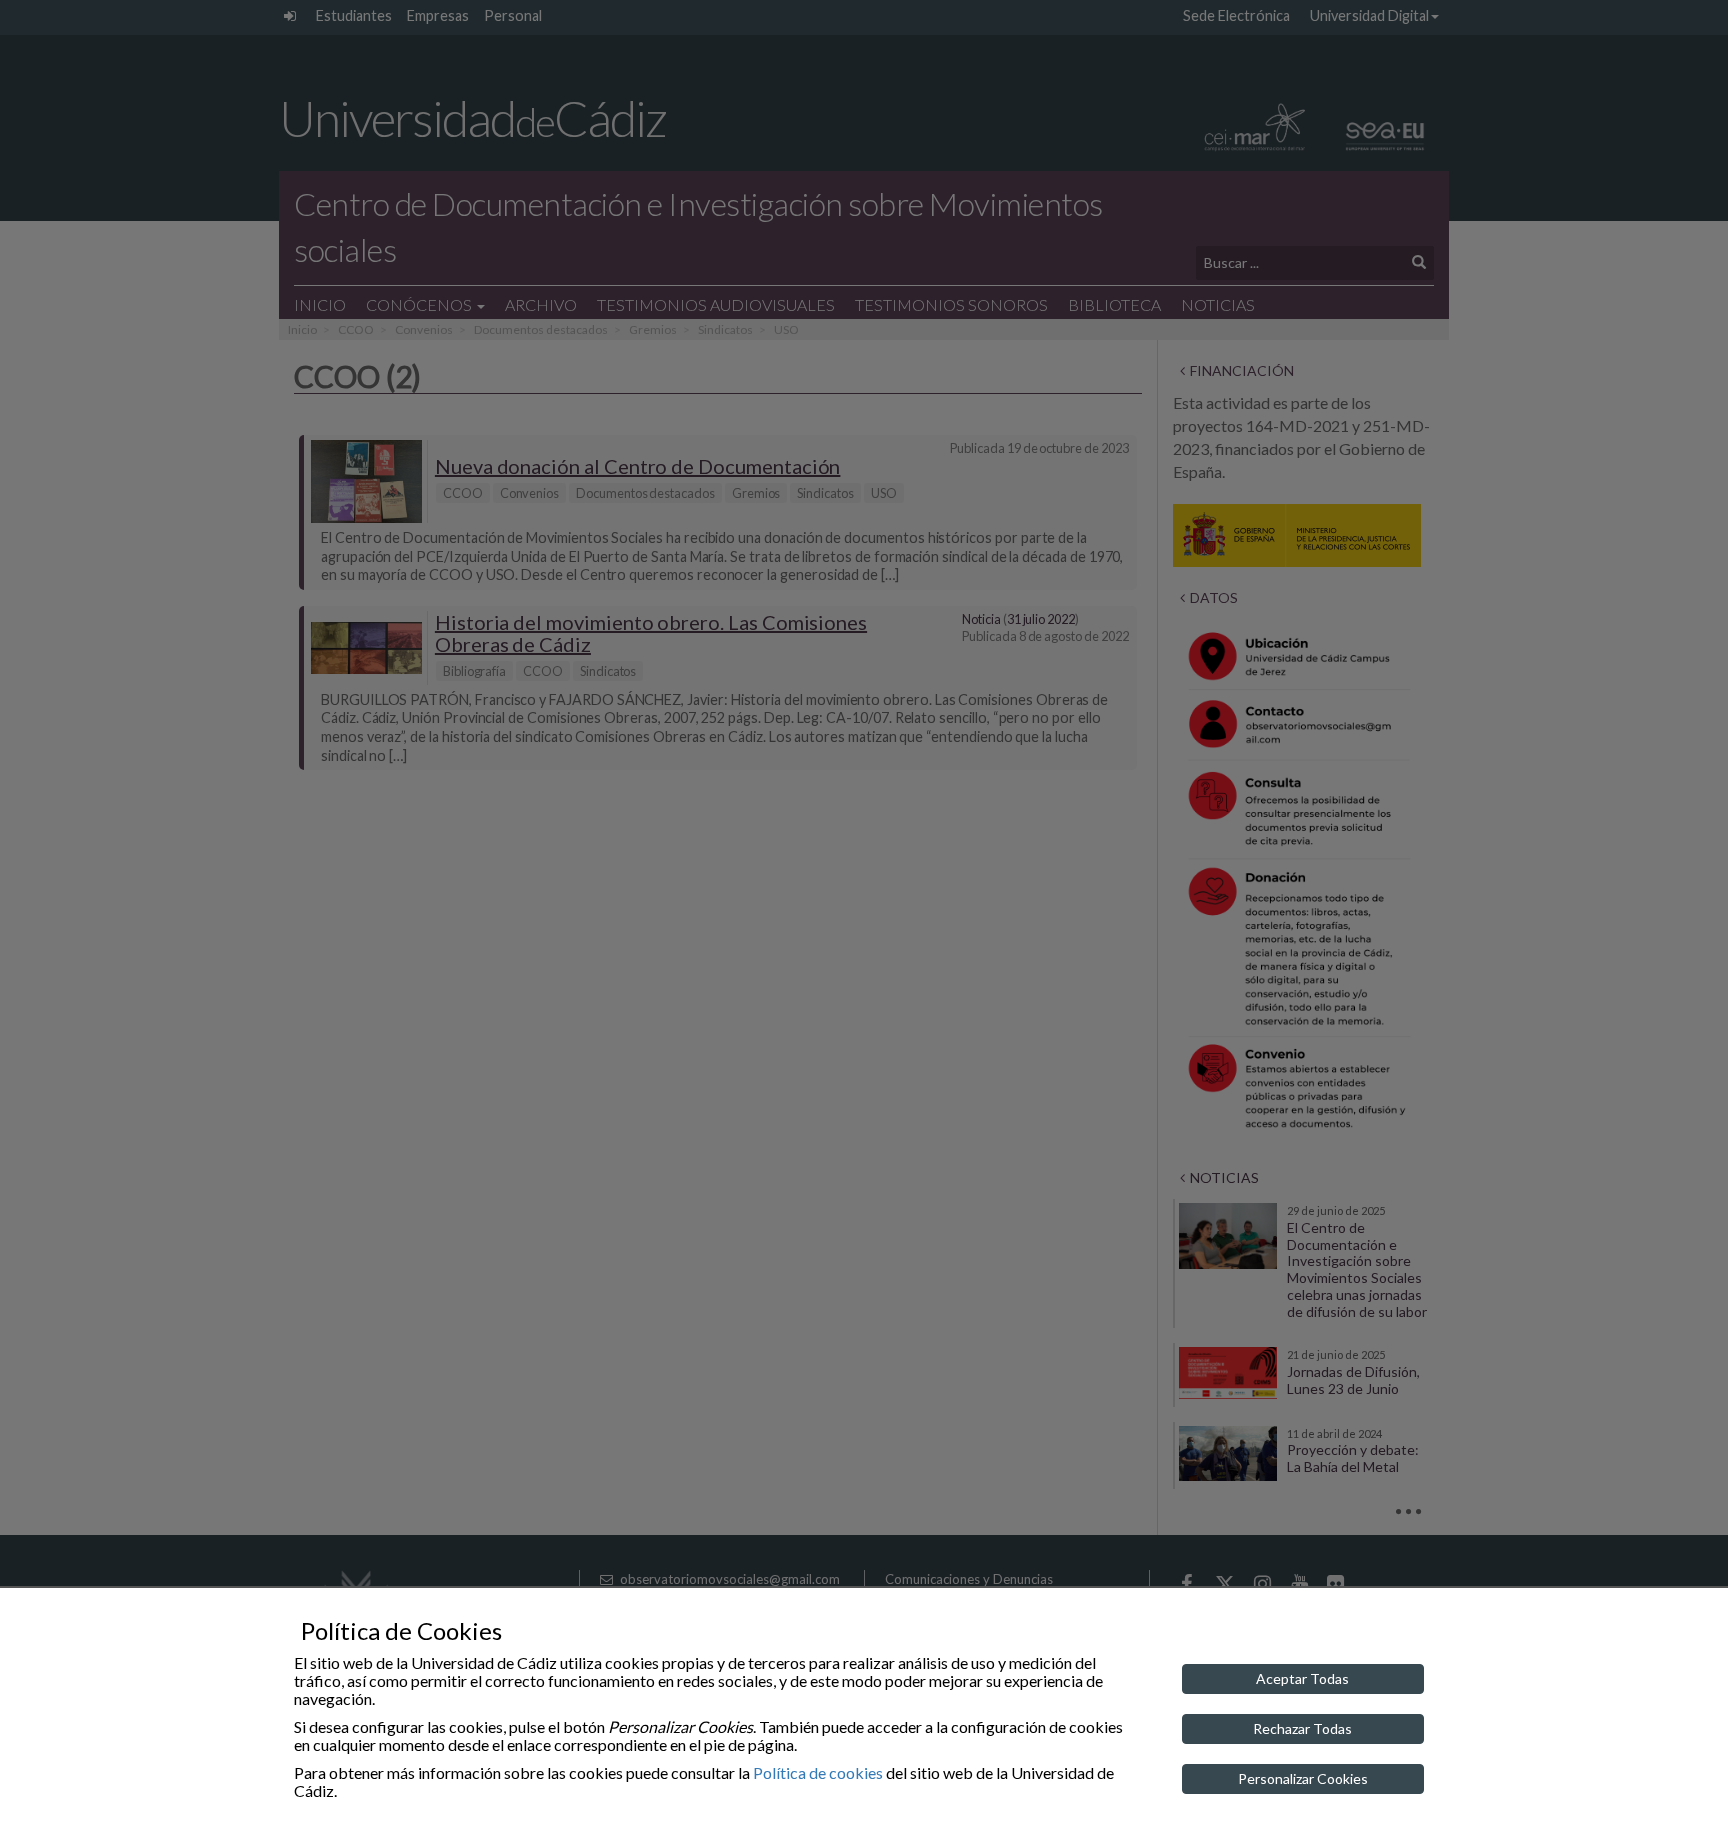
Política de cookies (818, 1772)
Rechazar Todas (1302, 1728)
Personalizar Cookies (1303, 1778)
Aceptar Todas (1302, 1678)
